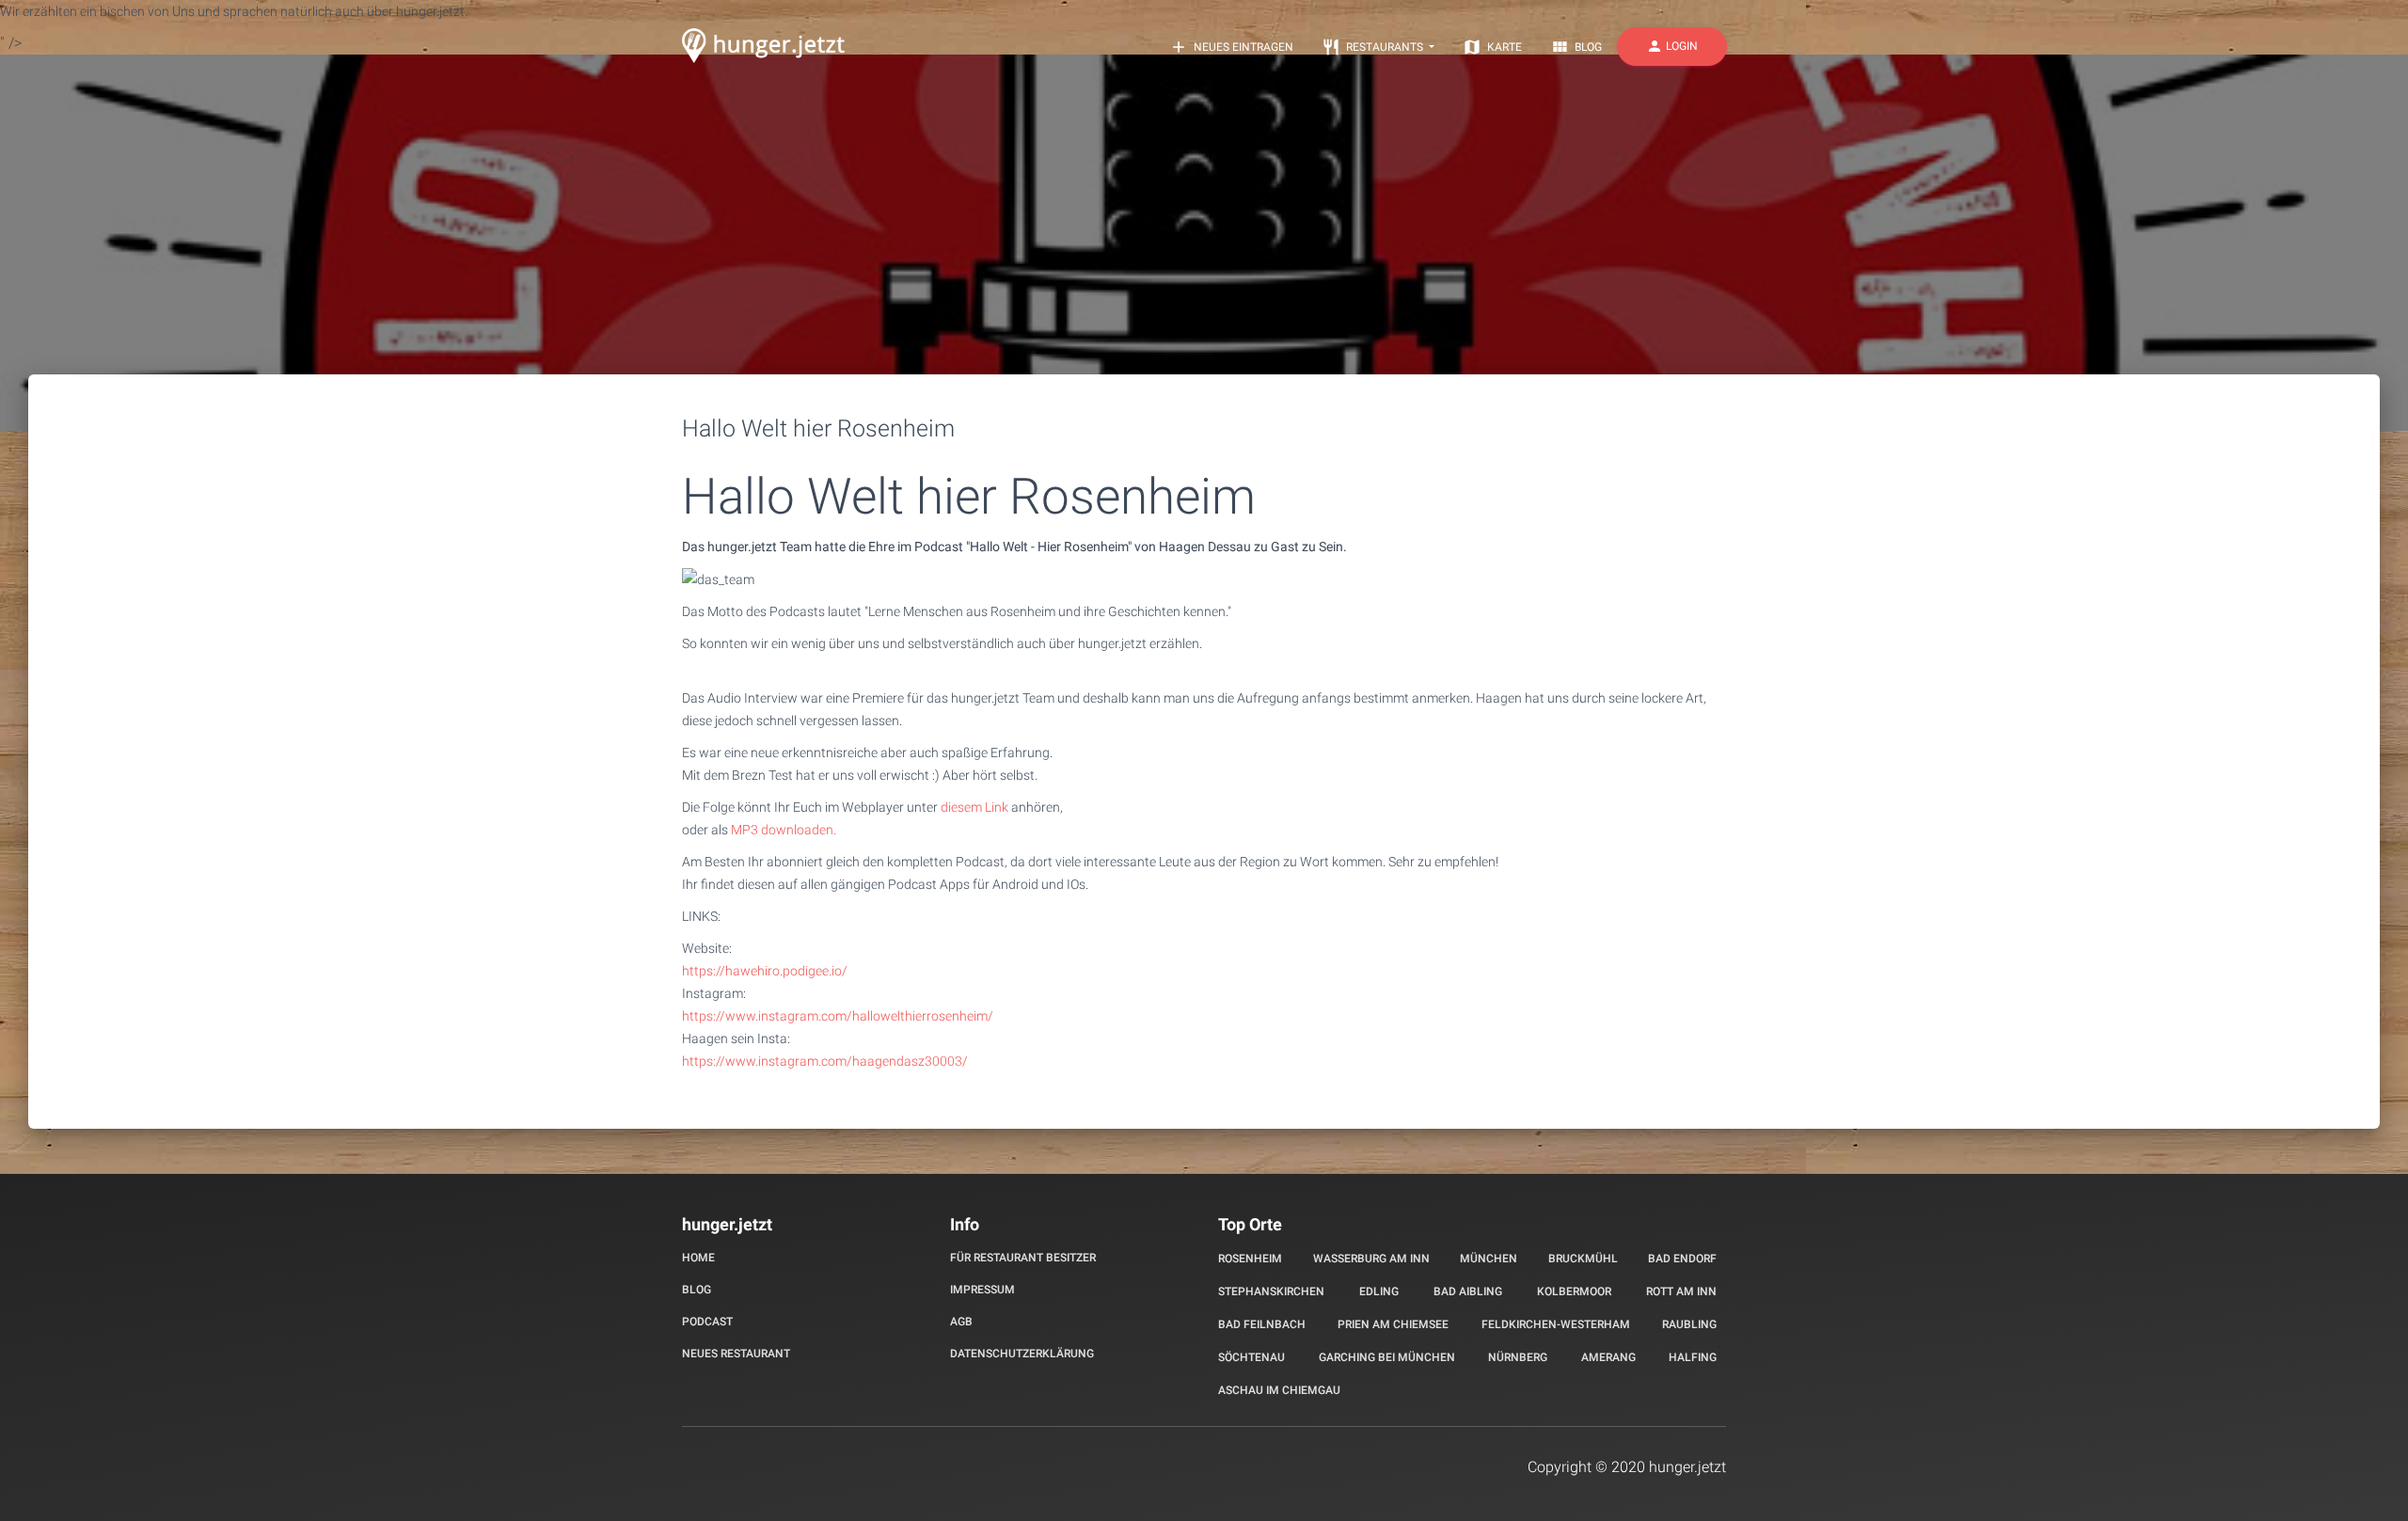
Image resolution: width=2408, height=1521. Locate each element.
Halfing (1693, 1357)
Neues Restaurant (736, 1354)
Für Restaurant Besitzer (1023, 1258)
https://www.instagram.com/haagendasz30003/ (825, 1061)
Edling (1379, 1291)
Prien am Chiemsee (1393, 1324)
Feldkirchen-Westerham (1556, 1324)
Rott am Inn (1681, 1291)
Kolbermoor (1574, 1291)
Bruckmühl (1583, 1259)
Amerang (1608, 1357)
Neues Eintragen (1231, 47)
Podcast (707, 1322)
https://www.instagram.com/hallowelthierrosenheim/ (838, 1016)
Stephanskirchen (1271, 1291)
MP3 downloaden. (784, 830)
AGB (961, 1322)
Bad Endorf (1682, 1259)
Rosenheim (1250, 1259)
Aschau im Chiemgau (1279, 1390)
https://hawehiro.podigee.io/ (765, 971)
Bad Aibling (1468, 1291)
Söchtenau (1252, 1357)
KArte (1492, 47)
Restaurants (1374, 47)
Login (1672, 46)
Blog (1576, 47)
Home (698, 1258)
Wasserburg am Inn (1371, 1259)
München (1489, 1259)
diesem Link (974, 807)
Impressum (982, 1290)
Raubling (1689, 1324)
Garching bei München (1387, 1357)
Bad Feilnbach (1262, 1324)
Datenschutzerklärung (1022, 1354)
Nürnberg (1518, 1357)
